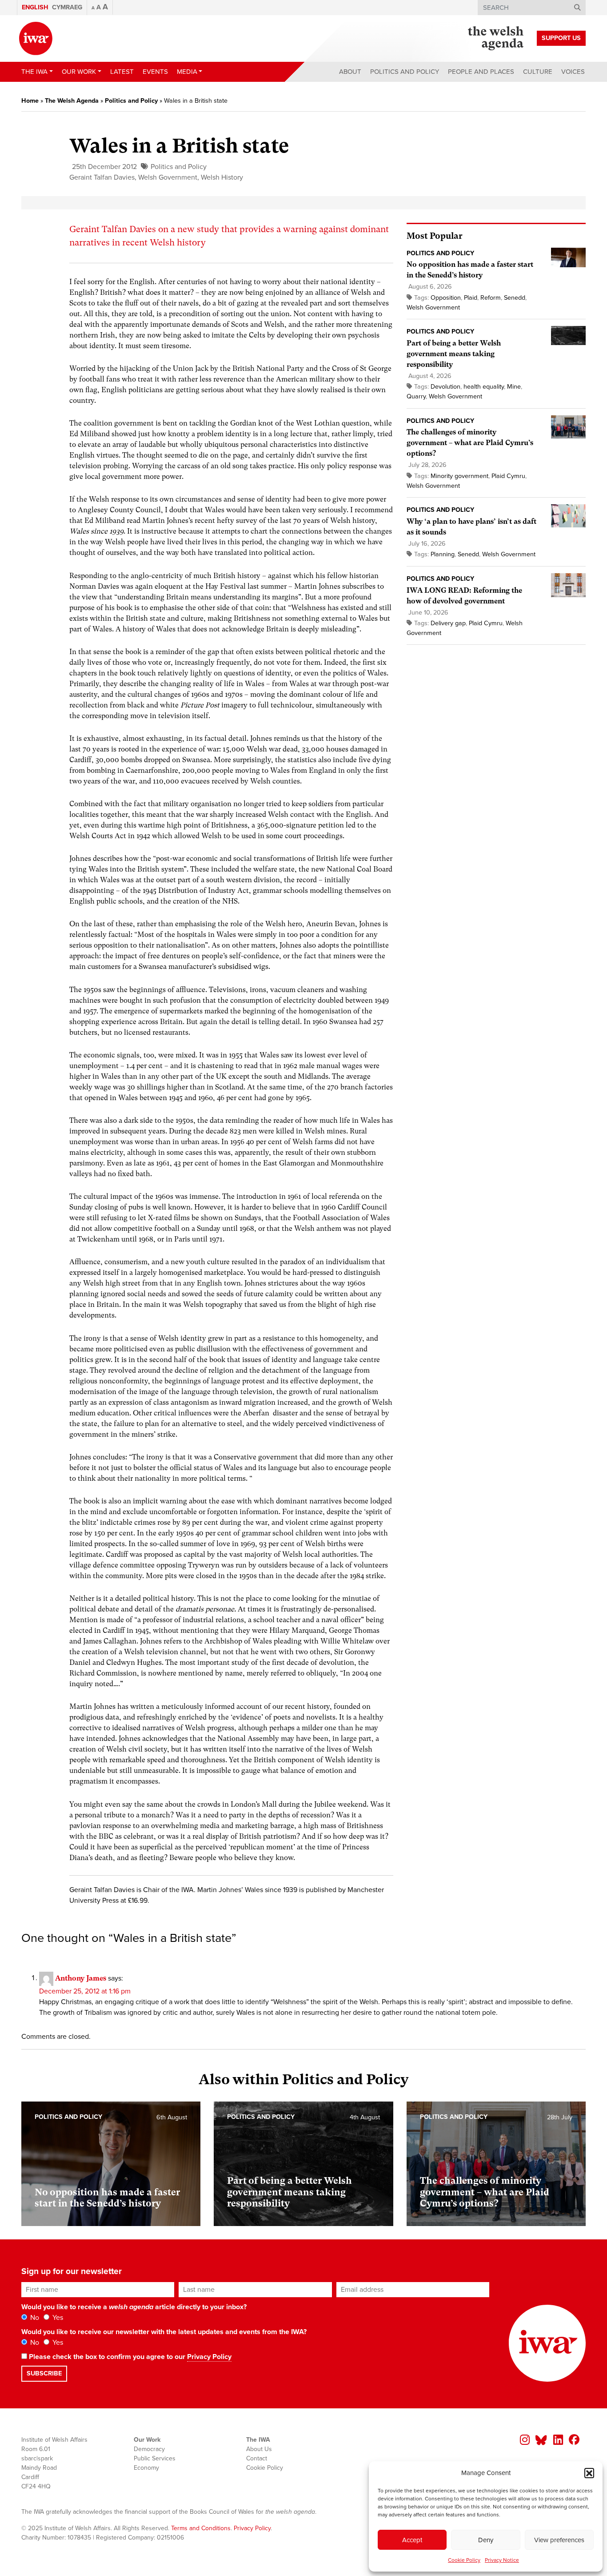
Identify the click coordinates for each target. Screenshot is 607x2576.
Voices (573, 72)
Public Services (155, 2458)
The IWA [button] (34, 72)
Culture (538, 72)
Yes (57, 2318)
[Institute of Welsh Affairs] (36, 38)
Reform (491, 298)
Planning (443, 554)
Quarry (416, 396)
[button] (589, 2473)
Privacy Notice (502, 2560)
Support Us (561, 38)
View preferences (559, 2540)
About (350, 72)
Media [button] (187, 72)
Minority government (459, 476)
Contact (257, 2458)
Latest (122, 72)
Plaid (471, 298)
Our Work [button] (79, 72)
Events (155, 72)
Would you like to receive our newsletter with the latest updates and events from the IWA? (164, 2332)
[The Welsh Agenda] (496, 38)
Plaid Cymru (508, 476)
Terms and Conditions (201, 2528)
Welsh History (222, 177)
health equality (484, 387)
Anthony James (81, 1978)
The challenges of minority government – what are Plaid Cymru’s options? (470, 443)
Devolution (445, 387)
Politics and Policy (405, 72)
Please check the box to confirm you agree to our (129, 2357)
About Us (259, 2449)
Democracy (149, 2449)
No (34, 2318)
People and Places (481, 72)
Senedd (515, 298)
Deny (486, 2540)
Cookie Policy (464, 2560)
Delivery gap (448, 623)
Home (30, 101)
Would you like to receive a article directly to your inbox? (134, 2307)
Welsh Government (168, 177)
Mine (514, 387)
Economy (146, 2468)
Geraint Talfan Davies (102, 177)
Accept (412, 2540)
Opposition (446, 298)
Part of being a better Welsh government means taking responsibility (454, 354)
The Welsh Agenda (72, 101)
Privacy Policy (209, 2357)
